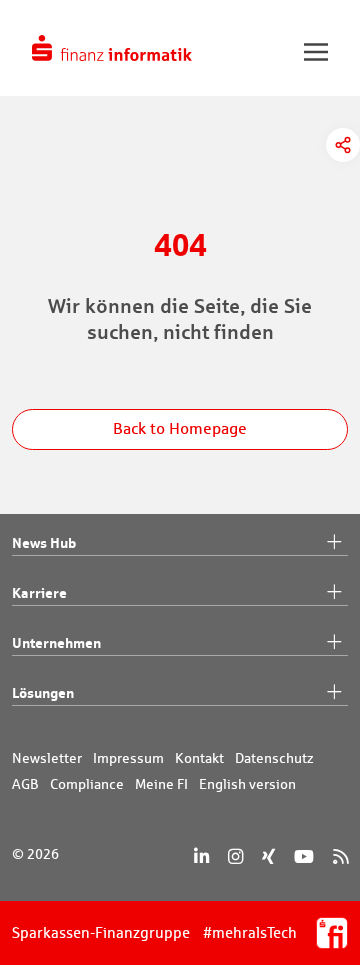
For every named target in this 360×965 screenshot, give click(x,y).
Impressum (128, 758)
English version (247, 784)
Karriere (39, 592)
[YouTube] (304, 856)
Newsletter (47, 758)
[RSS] (340, 856)
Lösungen (43, 692)
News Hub (44, 542)
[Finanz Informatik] (112, 48)
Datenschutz (274, 758)
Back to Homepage (180, 428)
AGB (25, 784)
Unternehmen (56, 642)
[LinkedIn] (201, 856)
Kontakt (199, 758)
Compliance (87, 784)
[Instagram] (235, 856)
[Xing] (268, 856)
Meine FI (161, 784)
